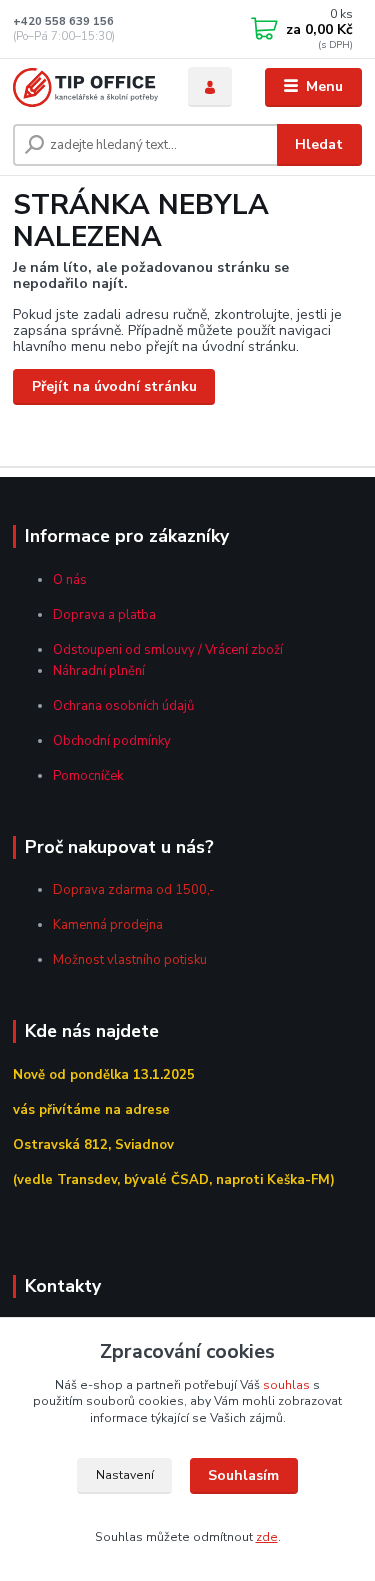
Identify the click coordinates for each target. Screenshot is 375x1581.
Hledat (319, 144)
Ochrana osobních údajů (123, 706)
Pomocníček (88, 776)
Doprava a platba (104, 615)
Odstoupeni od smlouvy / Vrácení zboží (168, 650)
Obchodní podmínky (112, 741)
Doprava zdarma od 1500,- (134, 890)
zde (267, 1537)
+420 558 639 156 (63, 21)
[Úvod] (85, 87)
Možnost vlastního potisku (130, 960)
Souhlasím (243, 1475)
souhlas (286, 1385)
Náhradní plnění (99, 671)
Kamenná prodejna (108, 925)
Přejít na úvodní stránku (114, 386)
